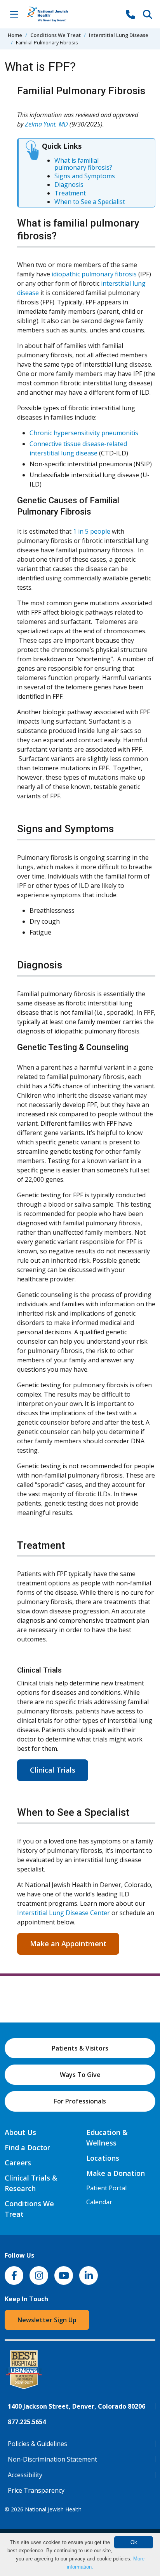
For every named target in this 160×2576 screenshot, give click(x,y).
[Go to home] (56, 14)
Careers (18, 2163)
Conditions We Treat (56, 35)
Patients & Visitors (80, 2048)
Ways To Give (80, 2075)
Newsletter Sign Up (47, 2320)
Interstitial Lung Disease (119, 35)
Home (15, 35)
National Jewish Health (53, 2509)
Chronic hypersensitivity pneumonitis (84, 433)
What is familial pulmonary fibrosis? (83, 164)
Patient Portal (106, 2188)
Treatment (70, 193)
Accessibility (25, 2475)
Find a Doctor (27, 2147)
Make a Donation (116, 2173)
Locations (103, 2158)
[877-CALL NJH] (130, 14)
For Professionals (80, 2101)
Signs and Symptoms (85, 176)
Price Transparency (36, 2490)
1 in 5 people (92, 531)
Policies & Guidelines (37, 2444)
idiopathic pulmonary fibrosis (94, 274)
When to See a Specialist (90, 202)
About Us (20, 2132)
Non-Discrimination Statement (52, 2459)
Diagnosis (69, 185)
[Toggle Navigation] (14, 14)
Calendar (99, 2202)
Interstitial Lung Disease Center (64, 1913)
